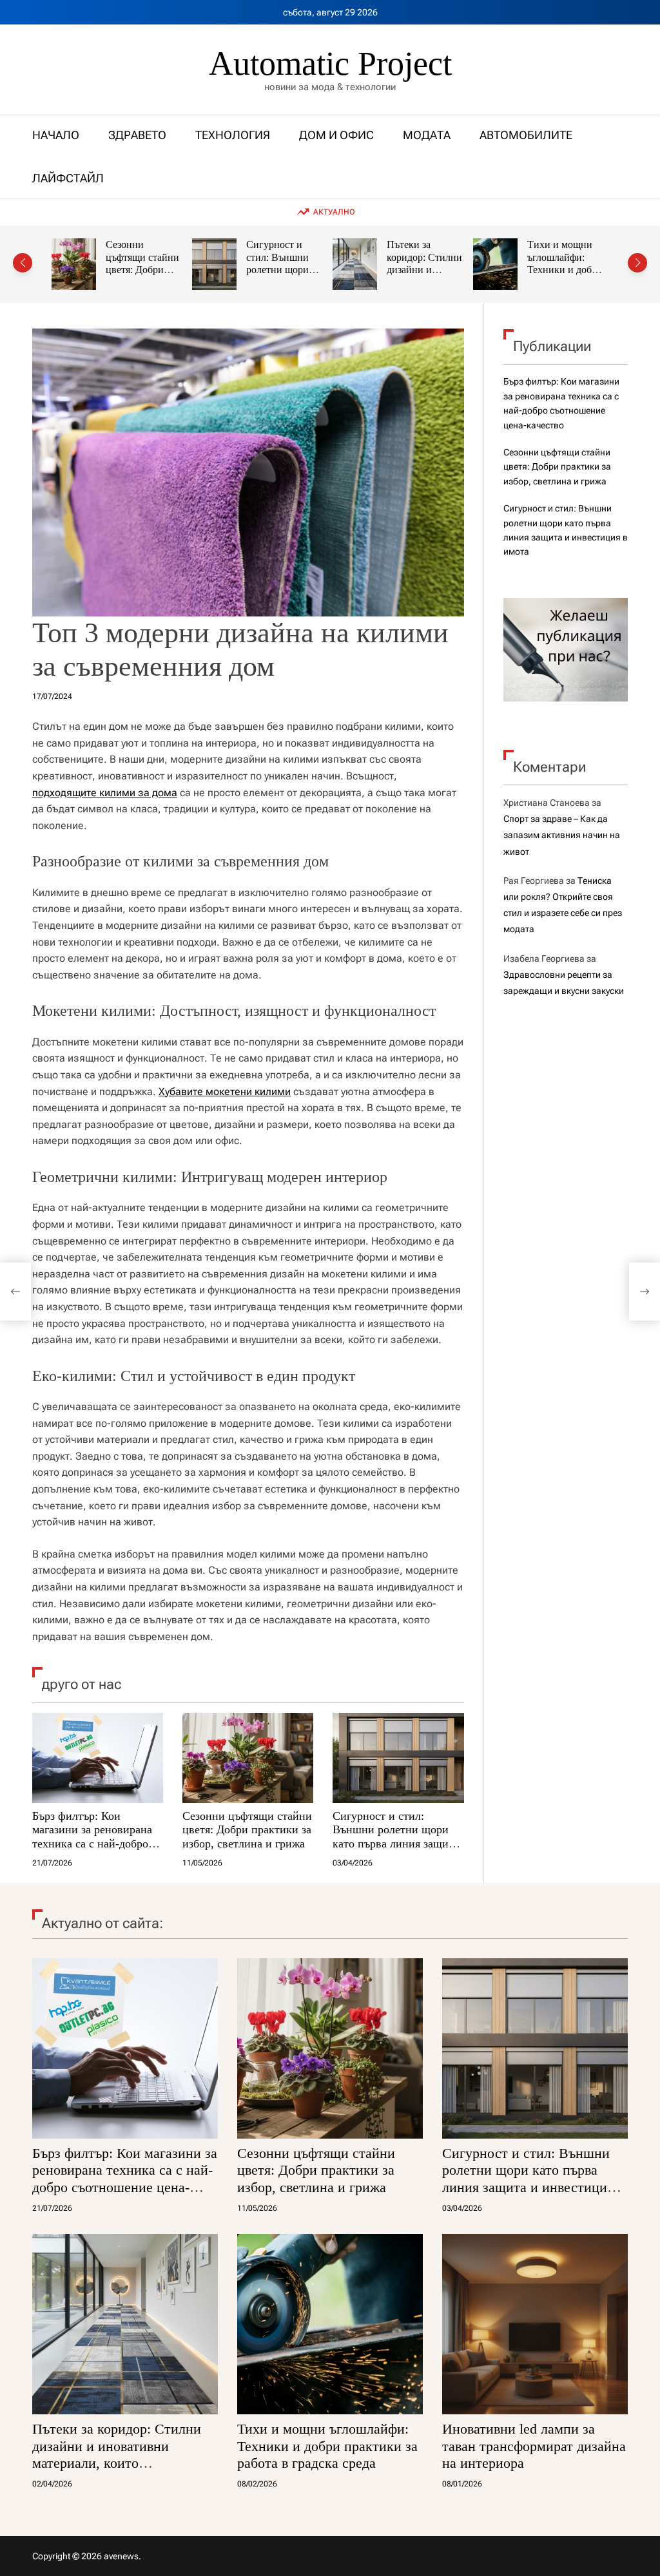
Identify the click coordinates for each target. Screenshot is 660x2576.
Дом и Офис (336, 135)
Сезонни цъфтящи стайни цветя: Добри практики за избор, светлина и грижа (128, 276)
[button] (23, 263)
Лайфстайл (68, 178)
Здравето (137, 135)
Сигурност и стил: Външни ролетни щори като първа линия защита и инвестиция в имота (396, 1837)
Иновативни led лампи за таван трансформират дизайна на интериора (534, 2446)
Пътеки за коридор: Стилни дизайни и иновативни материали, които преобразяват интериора (117, 2454)
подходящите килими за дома (105, 793)
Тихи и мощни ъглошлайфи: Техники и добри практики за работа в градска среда (548, 276)
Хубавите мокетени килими (225, 1092)
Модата (427, 135)
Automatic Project (330, 64)
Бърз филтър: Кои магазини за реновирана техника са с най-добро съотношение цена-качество (92, 1844)
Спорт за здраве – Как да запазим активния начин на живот (562, 835)
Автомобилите (526, 135)
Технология (233, 135)
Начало (56, 135)
